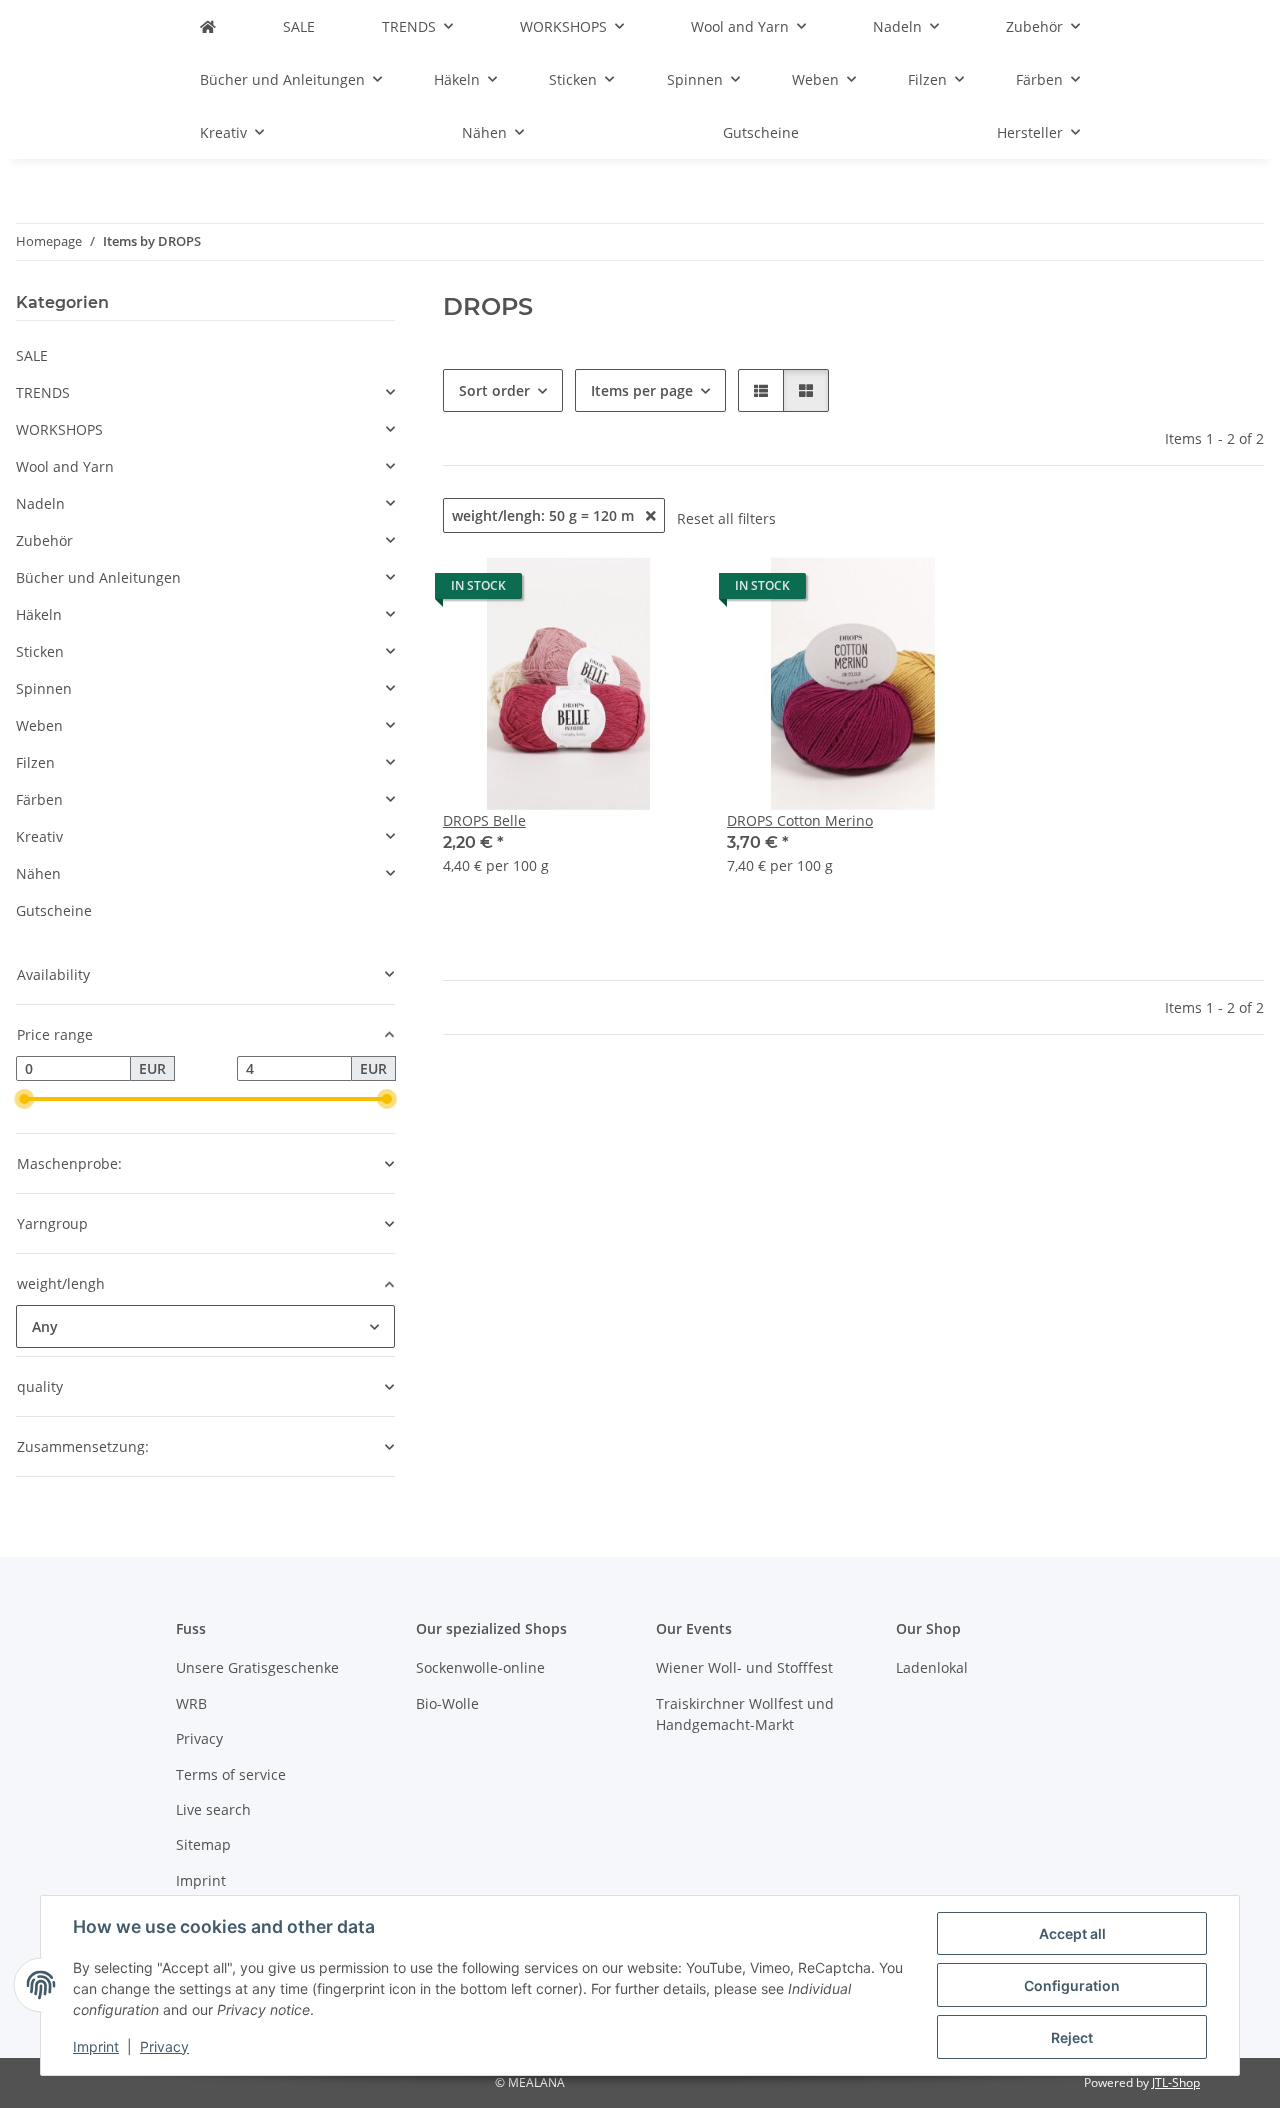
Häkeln (39, 614)
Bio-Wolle (447, 1703)
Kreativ (39, 836)
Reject (1072, 2037)
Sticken (40, 651)
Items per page (642, 390)
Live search (213, 1809)
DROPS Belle (484, 820)
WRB (191, 1703)
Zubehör (44, 540)
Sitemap (203, 1844)
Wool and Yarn (65, 466)
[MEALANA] (208, 26)
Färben (39, 799)
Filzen (35, 762)
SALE (32, 355)
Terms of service (231, 1774)
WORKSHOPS (59, 429)
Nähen (38, 873)
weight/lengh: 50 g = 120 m (545, 515)
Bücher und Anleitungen (98, 577)
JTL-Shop (1176, 2082)
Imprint (96, 2046)
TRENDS (43, 392)
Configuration (1072, 1985)
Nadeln (40, 503)
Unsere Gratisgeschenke (257, 1667)
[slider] (24, 1099)
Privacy (164, 2046)
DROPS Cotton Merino (800, 820)
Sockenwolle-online (480, 1667)
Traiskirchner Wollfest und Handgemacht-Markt (745, 1714)
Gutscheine (54, 910)
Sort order (494, 390)
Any (45, 1326)
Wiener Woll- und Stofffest (744, 1667)
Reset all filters (726, 518)
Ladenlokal (932, 1667)
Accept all (1072, 1933)
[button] (761, 390)
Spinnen (44, 688)
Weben (39, 725)
